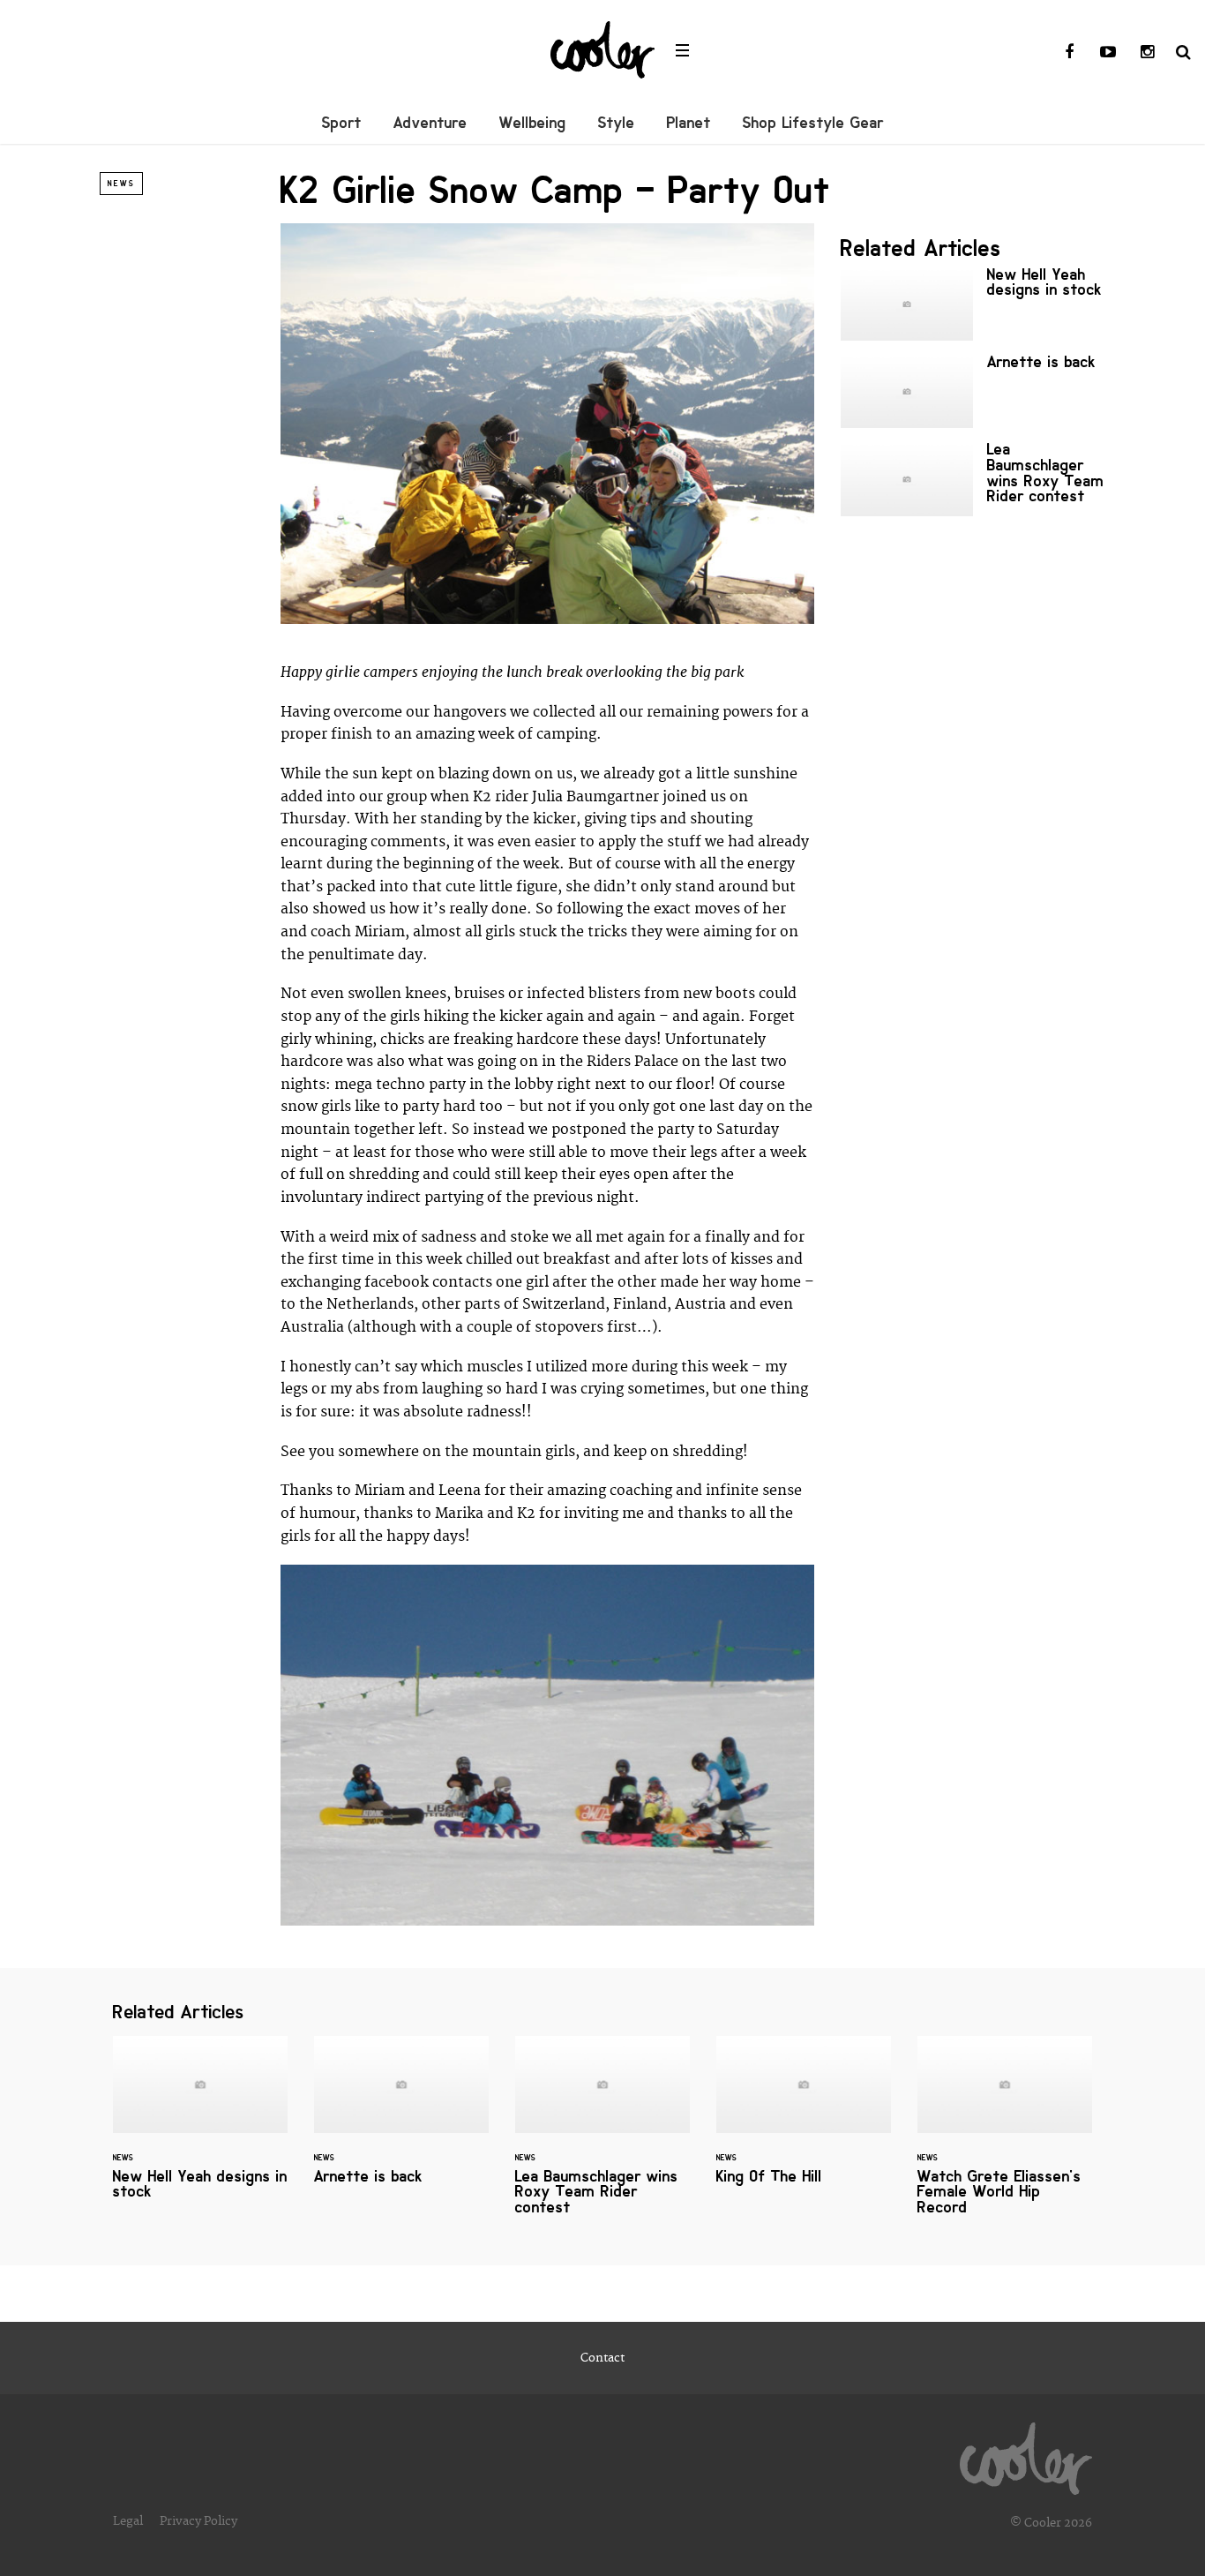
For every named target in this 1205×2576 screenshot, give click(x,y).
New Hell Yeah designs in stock (973, 304)
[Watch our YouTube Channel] (1108, 53)
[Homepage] (1026, 2454)
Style (617, 123)
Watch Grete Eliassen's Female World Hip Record (1005, 2137)
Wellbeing (533, 123)
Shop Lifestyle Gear (813, 123)
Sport (342, 123)
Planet (689, 123)
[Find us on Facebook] (1069, 53)
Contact (602, 2358)
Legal (128, 2521)
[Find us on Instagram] (1147, 53)
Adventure (430, 123)
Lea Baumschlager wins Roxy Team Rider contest (973, 479)
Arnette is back (973, 391)
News (121, 184)
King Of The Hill (804, 2121)
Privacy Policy (198, 2521)
